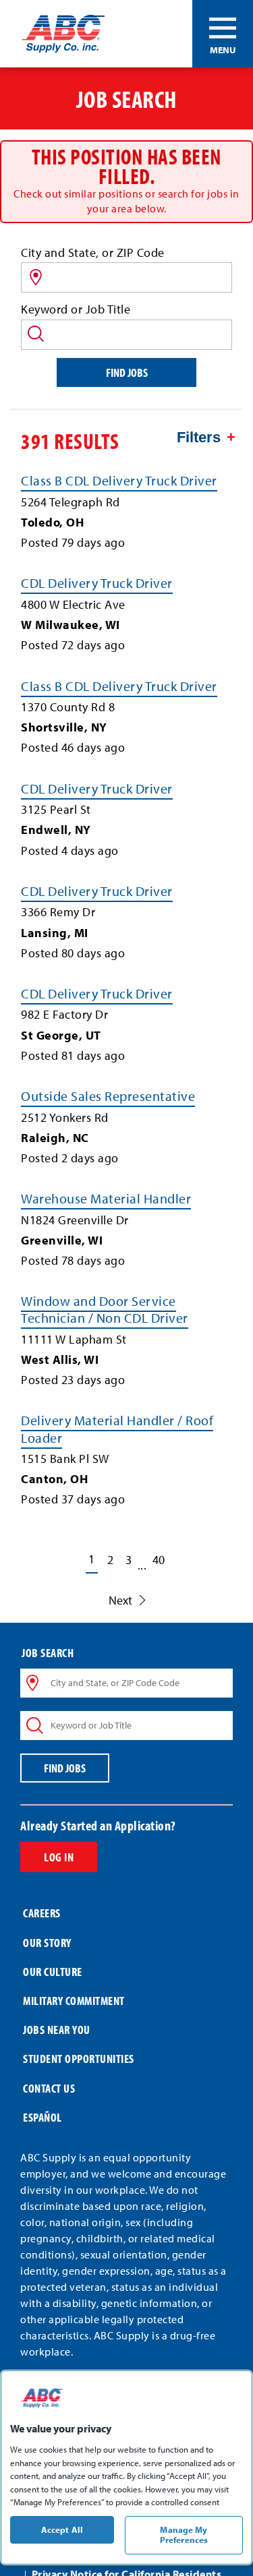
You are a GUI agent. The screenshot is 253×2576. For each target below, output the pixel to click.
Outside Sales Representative (108, 1096)
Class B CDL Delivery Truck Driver (119, 480)
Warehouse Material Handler (106, 1198)
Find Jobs (127, 372)
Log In (59, 1857)
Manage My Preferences (184, 2535)
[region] (126, 2467)
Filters (199, 437)
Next (120, 1600)
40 (159, 1560)
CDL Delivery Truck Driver (97, 583)
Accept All (62, 2529)
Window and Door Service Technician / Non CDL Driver (105, 1309)
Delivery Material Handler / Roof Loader (117, 1429)
